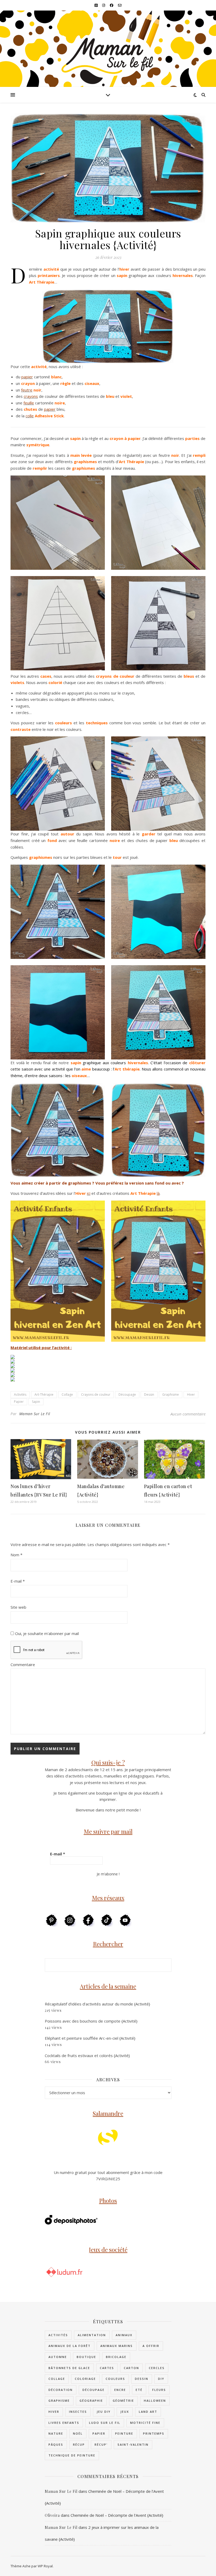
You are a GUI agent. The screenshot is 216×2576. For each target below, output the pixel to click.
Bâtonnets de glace (69, 2368)
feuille (29, 403)
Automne (58, 2357)
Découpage (127, 1394)
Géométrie (123, 2401)
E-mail (18, 1581)
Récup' (101, 2444)
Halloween (155, 2401)
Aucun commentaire (188, 1414)
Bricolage (116, 2357)
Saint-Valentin (133, 2444)
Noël (78, 2433)
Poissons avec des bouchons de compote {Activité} (91, 2021)
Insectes (78, 2412)
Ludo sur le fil (105, 2423)
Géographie (91, 2401)
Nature (56, 2433)
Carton (131, 2368)
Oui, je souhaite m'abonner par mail (46, 1633)
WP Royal (45, 2566)
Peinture (124, 2433)
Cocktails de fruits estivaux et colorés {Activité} (87, 2055)
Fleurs (159, 2390)
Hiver (191, 1394)
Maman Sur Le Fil (35, 1414)
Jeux (125, 2412)
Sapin (36, 1402)
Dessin (149, 1394)
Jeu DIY (104, 2412)
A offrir (151, 2346)
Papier (19, 1402)
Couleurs (115, 2379)
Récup (79, 2444)
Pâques (56, 2444)
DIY (161, 2379)
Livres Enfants (64, 2423)
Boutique (86, 2357)
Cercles (157, 2368)
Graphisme (171, 1394)
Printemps (154, 2433)
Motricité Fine (145, 2423)
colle (30, 416)
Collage (67, 1394)
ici (89, 1193)
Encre (120, 2390)
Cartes (107, 2368)
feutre (27, 390)
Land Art (148, 2412)
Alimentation (92, 2335)
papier (27, 377)
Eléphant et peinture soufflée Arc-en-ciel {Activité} (90, 2038)
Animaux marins (117, 2346)
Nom (16, 1555)
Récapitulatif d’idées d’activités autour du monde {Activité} (97, 2004)
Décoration (61, 2390)
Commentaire (23, 1665)
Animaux (124, 2335)
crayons (31, 396)
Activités (20, 1394)
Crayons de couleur (96, 1394)
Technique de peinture (72, 2455)
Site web (18, 1607)
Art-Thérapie (44, 1394)
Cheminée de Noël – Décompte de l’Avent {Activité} (117, 2515)
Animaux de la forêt (70, 2346)
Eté (139, 2390)
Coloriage (85, 2379)
